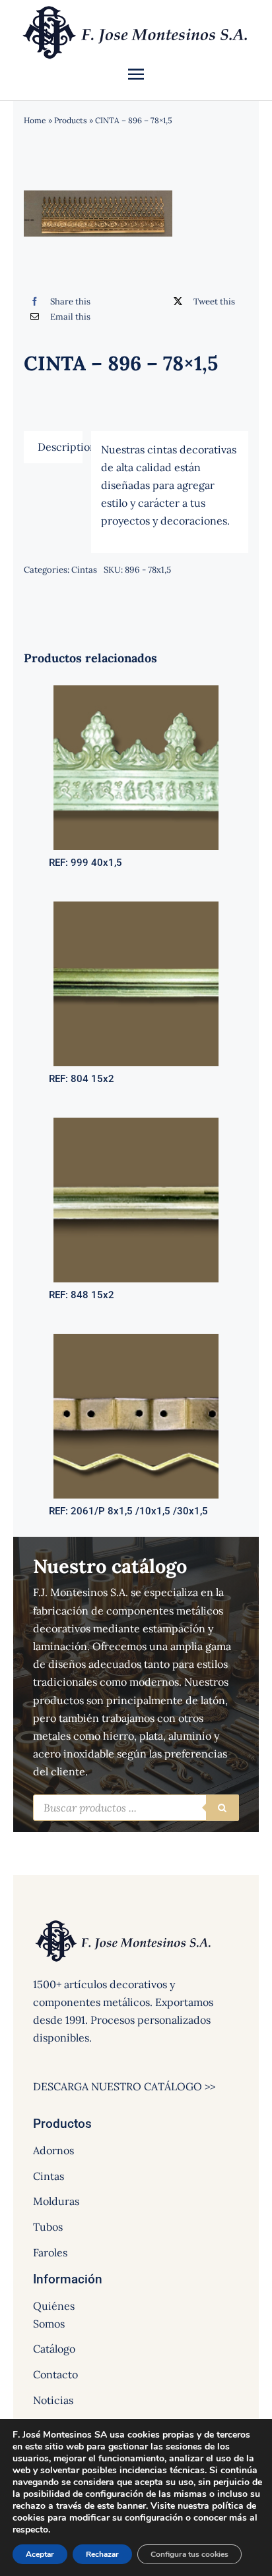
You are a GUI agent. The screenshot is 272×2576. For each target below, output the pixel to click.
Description (60, 447)
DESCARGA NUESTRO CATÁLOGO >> (124, 2086)
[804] (136, 907)
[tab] (53, 447)
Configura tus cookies (189, 2554)
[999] (136, 691)
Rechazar (102, 2554)
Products (71, 120)
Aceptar (40, 2554)
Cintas (84, 570)
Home (35, 120)
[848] (136, 1123)
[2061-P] (136, 1339)
